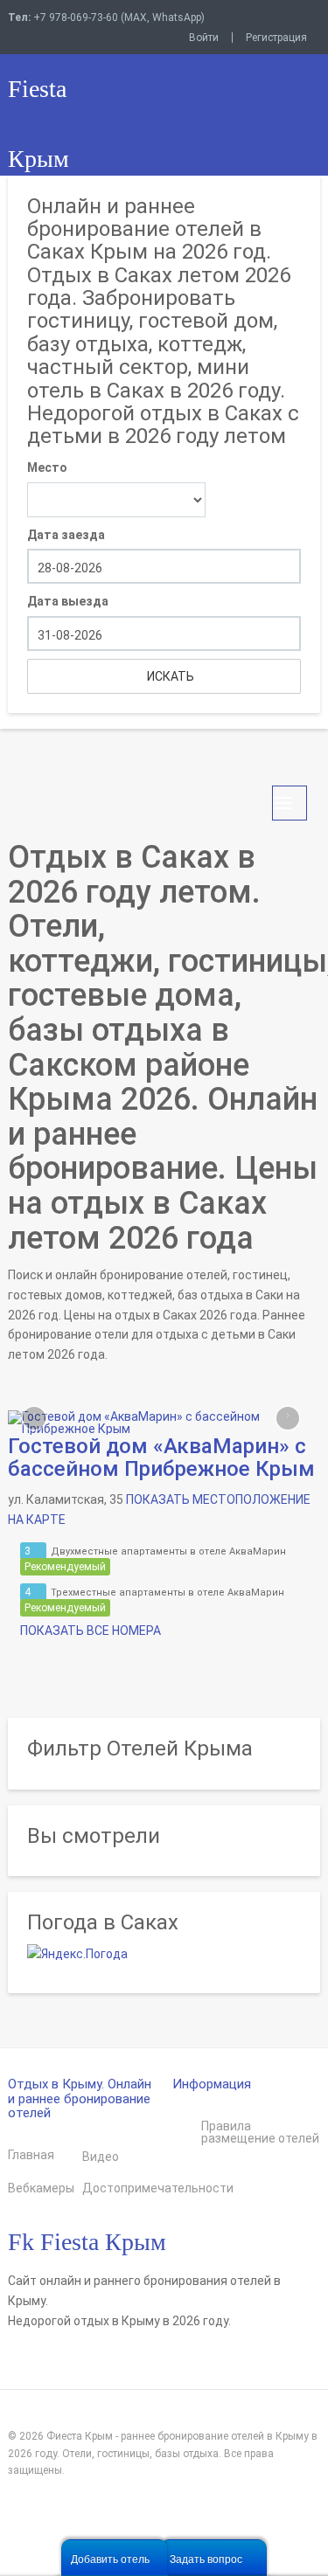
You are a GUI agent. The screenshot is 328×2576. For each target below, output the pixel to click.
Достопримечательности (119, 2188)
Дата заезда (66, 535)
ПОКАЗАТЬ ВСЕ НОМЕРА (89, 1631)
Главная (31, 2155)
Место (47, 467)
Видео (101, 2157)
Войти (204, 38)
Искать (169, 676)
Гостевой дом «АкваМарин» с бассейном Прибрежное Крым (161, 1458)
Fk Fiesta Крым (87, 2242)
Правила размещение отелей (260, 2132)
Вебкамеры (41, 2188)
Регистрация (276, 38)
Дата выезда (68, 601)
